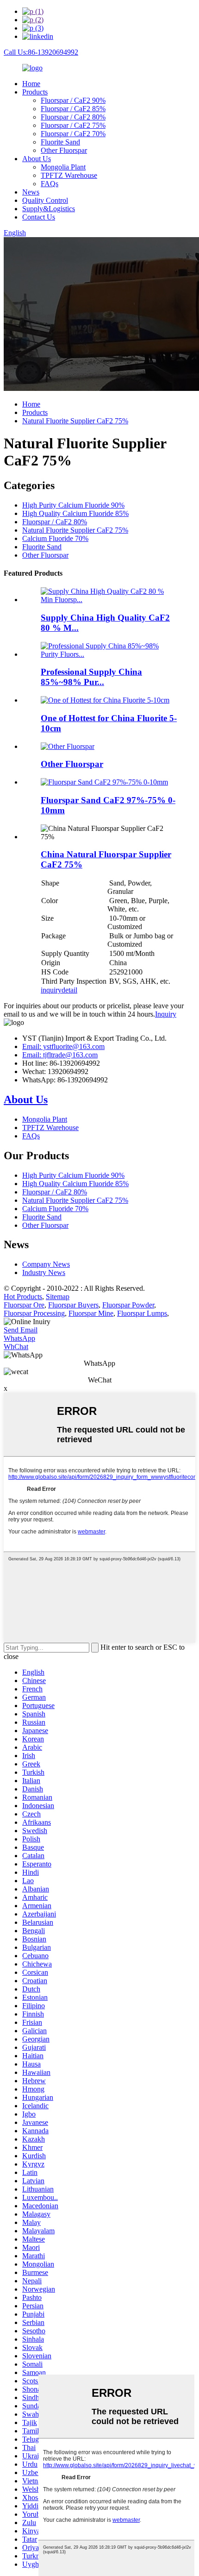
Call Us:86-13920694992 (41, 52)
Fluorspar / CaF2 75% (73, 125)
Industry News (44, 1272)
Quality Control (45, 200)
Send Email (21, 1330)
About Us (37, 159)
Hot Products (23, 1297)
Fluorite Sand (60, 142)
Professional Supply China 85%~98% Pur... (91, 677)
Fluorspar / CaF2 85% (73, 109)
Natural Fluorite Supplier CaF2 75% (75, 421)
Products (35, 92)
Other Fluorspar (64, 150)
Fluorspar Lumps (142, 1313)
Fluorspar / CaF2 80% (73, 117)
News (31, 192)
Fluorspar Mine (91, 1313)
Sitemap (58, 1297)
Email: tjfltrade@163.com (60, 1055)
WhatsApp (19, 1338)
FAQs (50, 184)
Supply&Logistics (49, 209)
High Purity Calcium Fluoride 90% (73, 505)
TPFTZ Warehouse (69, 175)
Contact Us (39, 217)
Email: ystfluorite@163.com (63, 1046)
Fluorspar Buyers (73, 1305)
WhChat (16, 1347)
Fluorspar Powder (128, 1305)
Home (31, 84)
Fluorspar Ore (24, 1305)
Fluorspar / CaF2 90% (73, 100)
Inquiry (166, 1014)
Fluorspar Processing (34, 1313)
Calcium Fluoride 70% (55, 538)
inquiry (51, 990)
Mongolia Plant (63, 167)
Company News (46, 1264)
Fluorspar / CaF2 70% (73, 134)
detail (69, 990)
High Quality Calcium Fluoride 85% (75, 513)
